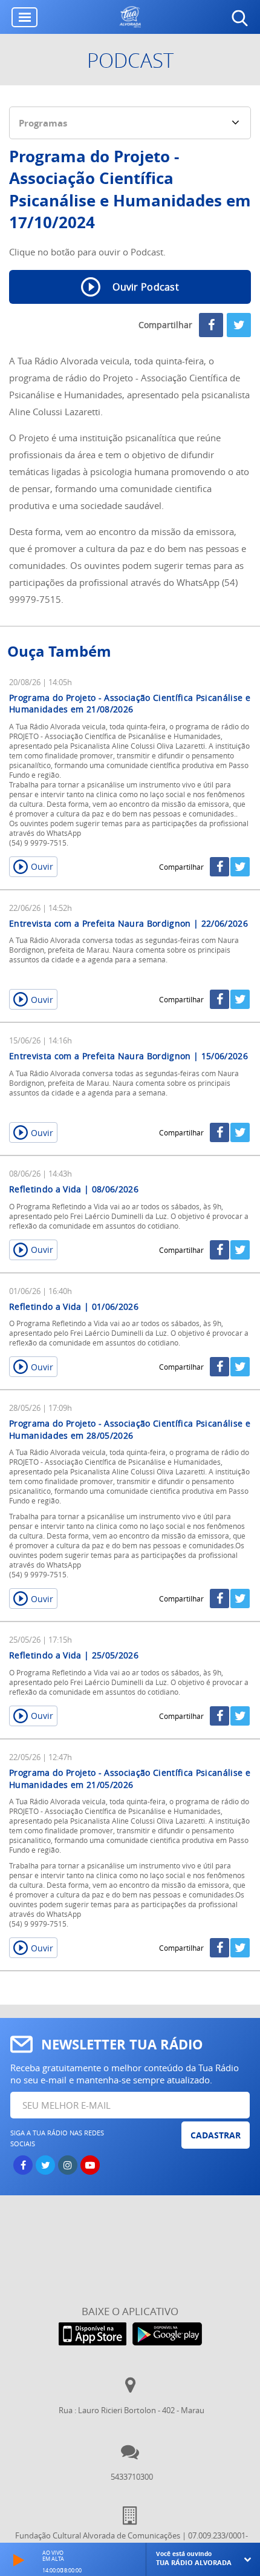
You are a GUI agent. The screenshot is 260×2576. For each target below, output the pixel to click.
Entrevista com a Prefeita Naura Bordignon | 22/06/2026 (128, 923)
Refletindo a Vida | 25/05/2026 (74, 1655)
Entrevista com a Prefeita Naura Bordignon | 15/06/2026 (128, 1056)
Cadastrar (216, 2135)
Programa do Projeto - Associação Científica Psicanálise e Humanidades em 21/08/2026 (130, 704)
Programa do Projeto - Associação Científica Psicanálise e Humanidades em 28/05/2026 (130, 1429)
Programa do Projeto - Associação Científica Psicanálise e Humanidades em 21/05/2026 (130, 1779)
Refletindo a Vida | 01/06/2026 (74, 1306)
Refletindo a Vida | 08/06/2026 (74, 1189)
